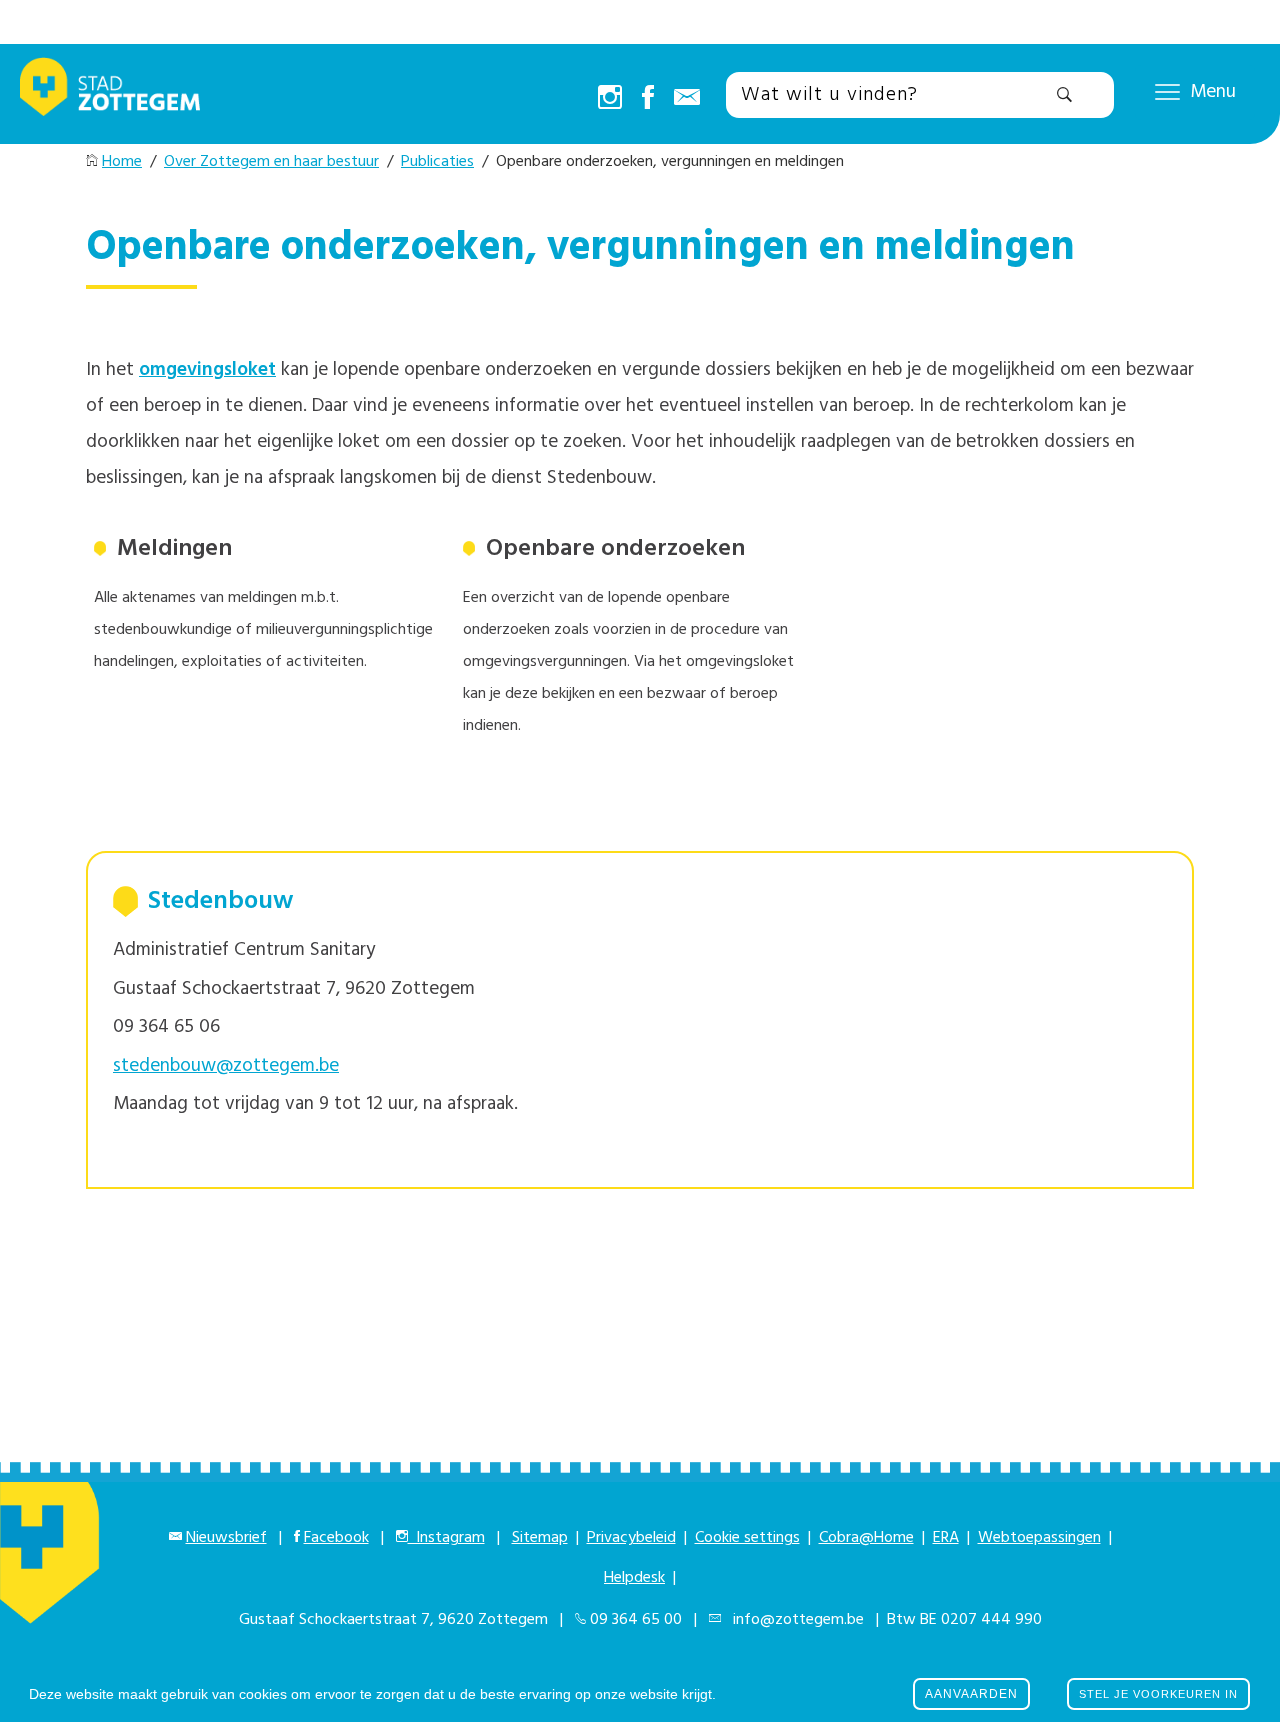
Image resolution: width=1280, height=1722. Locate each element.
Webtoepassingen (1039, 1538)
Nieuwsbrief (226, 1538)
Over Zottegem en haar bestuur (271, 162)
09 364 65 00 (636, 1620)
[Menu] (1167, 91)
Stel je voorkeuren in (1158, 1694)
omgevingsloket (207, 370)
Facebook (336, 1538)
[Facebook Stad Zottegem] (648, 99)
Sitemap (540, 1538)
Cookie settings (747, 1538)
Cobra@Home (866, 1538)
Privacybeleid (631, 1538)
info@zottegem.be (794, 1620)
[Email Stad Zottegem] (687, 99)
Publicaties (437, 162)
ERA (946, 1538)
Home (122, 162)
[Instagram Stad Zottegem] (610, 99)
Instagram (446, 1538)
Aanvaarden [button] (971, 1694)
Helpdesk (634, 1578)
